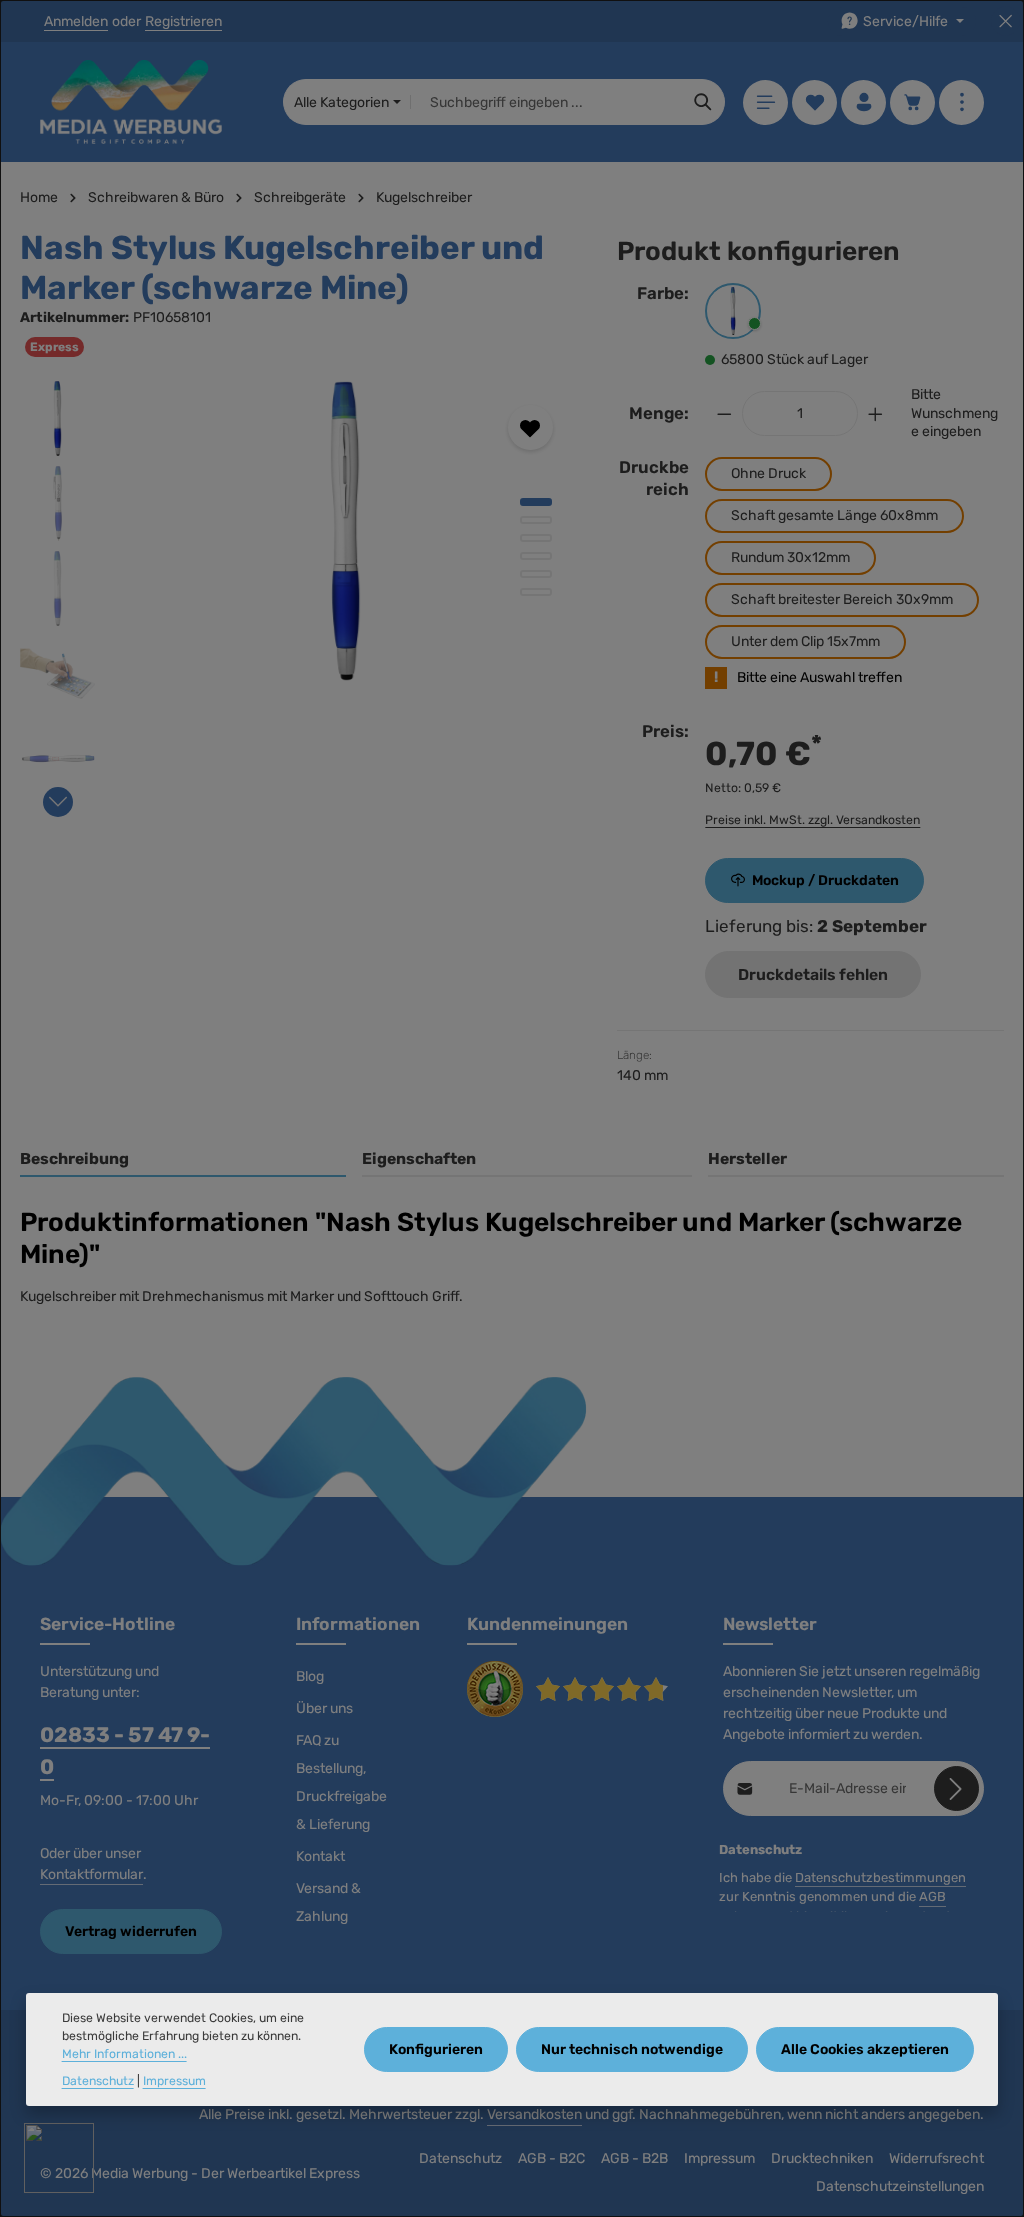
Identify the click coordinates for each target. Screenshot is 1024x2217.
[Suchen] (703, 102)
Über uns (324, 1708)
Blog (310, 1676)
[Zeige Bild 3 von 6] (536, 538)
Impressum (719, 2158)
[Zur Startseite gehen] (131, 102)
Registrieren (183, 21)
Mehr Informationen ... (124, 2054)
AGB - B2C (551, 2158)
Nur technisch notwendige (632, 2049)
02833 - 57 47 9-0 (125, 1750)
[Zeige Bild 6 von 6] (536, 592)
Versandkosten (534, 2114)
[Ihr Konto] (863, 102)
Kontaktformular (91, 1874)
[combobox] (546, 102)
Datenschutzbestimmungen (880, 1877)
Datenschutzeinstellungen (900, 2186)
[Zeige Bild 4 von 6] (536, 556)
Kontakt (320, 1856)
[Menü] (765, 102)
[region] (298, 593)
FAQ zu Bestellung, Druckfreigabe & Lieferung (341, 1782)
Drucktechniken (822, 2158)
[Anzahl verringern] (724, 413)
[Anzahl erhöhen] (876, 413)
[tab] (183, 1160)
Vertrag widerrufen (131, 1931)
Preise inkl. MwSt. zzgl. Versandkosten (812, 820)
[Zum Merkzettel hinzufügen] (530, 427)
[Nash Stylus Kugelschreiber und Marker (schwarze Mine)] (345, 531)
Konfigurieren (436, 2049)
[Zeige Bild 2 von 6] (536, 520)
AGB (932, 1896)
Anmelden (76, 21)
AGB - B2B (634, 2158)
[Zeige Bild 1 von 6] (536, 502)
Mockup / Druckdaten (825, 880)
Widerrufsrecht (936, 2158)
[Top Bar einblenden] (961, 102)
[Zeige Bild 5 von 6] (536, 574)
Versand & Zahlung (328, 1902)
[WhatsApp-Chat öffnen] (59, 2158)
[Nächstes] (58, 802)
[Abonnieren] (956, 1788)
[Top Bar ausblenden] (1005, 21)
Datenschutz (460, 2158)
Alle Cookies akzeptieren (865, 2049)
